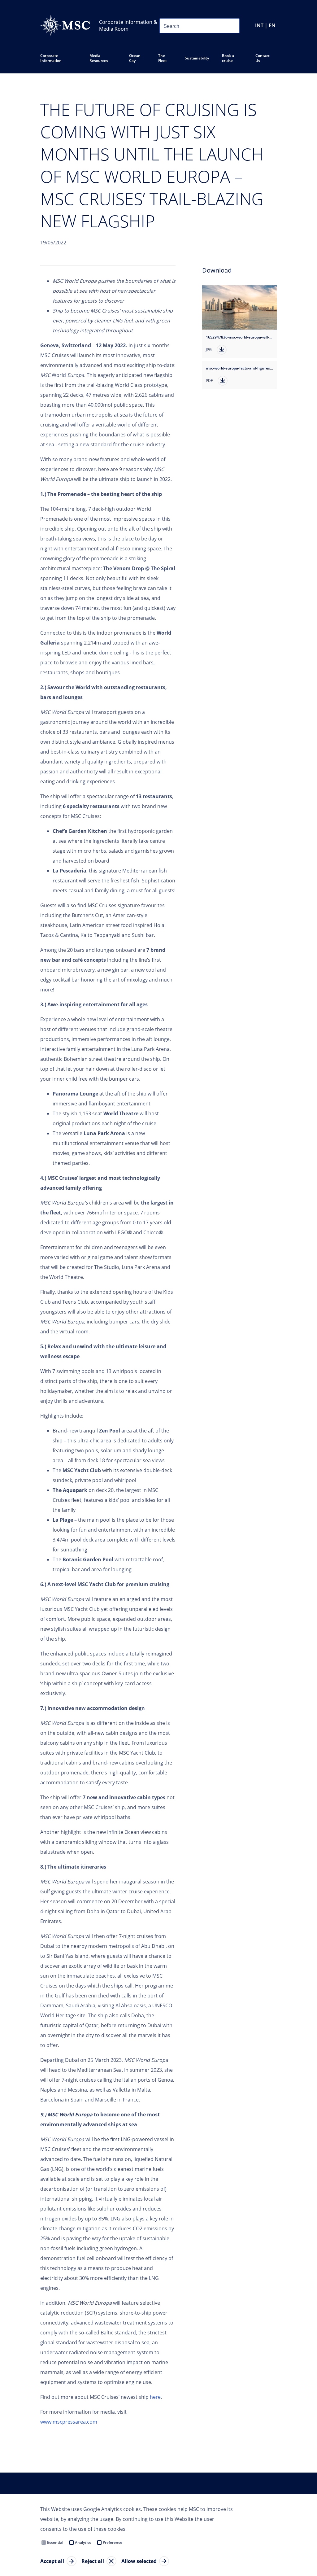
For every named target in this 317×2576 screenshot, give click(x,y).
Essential (55, 2542)
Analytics (83, 2542)
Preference (113, 2542)
